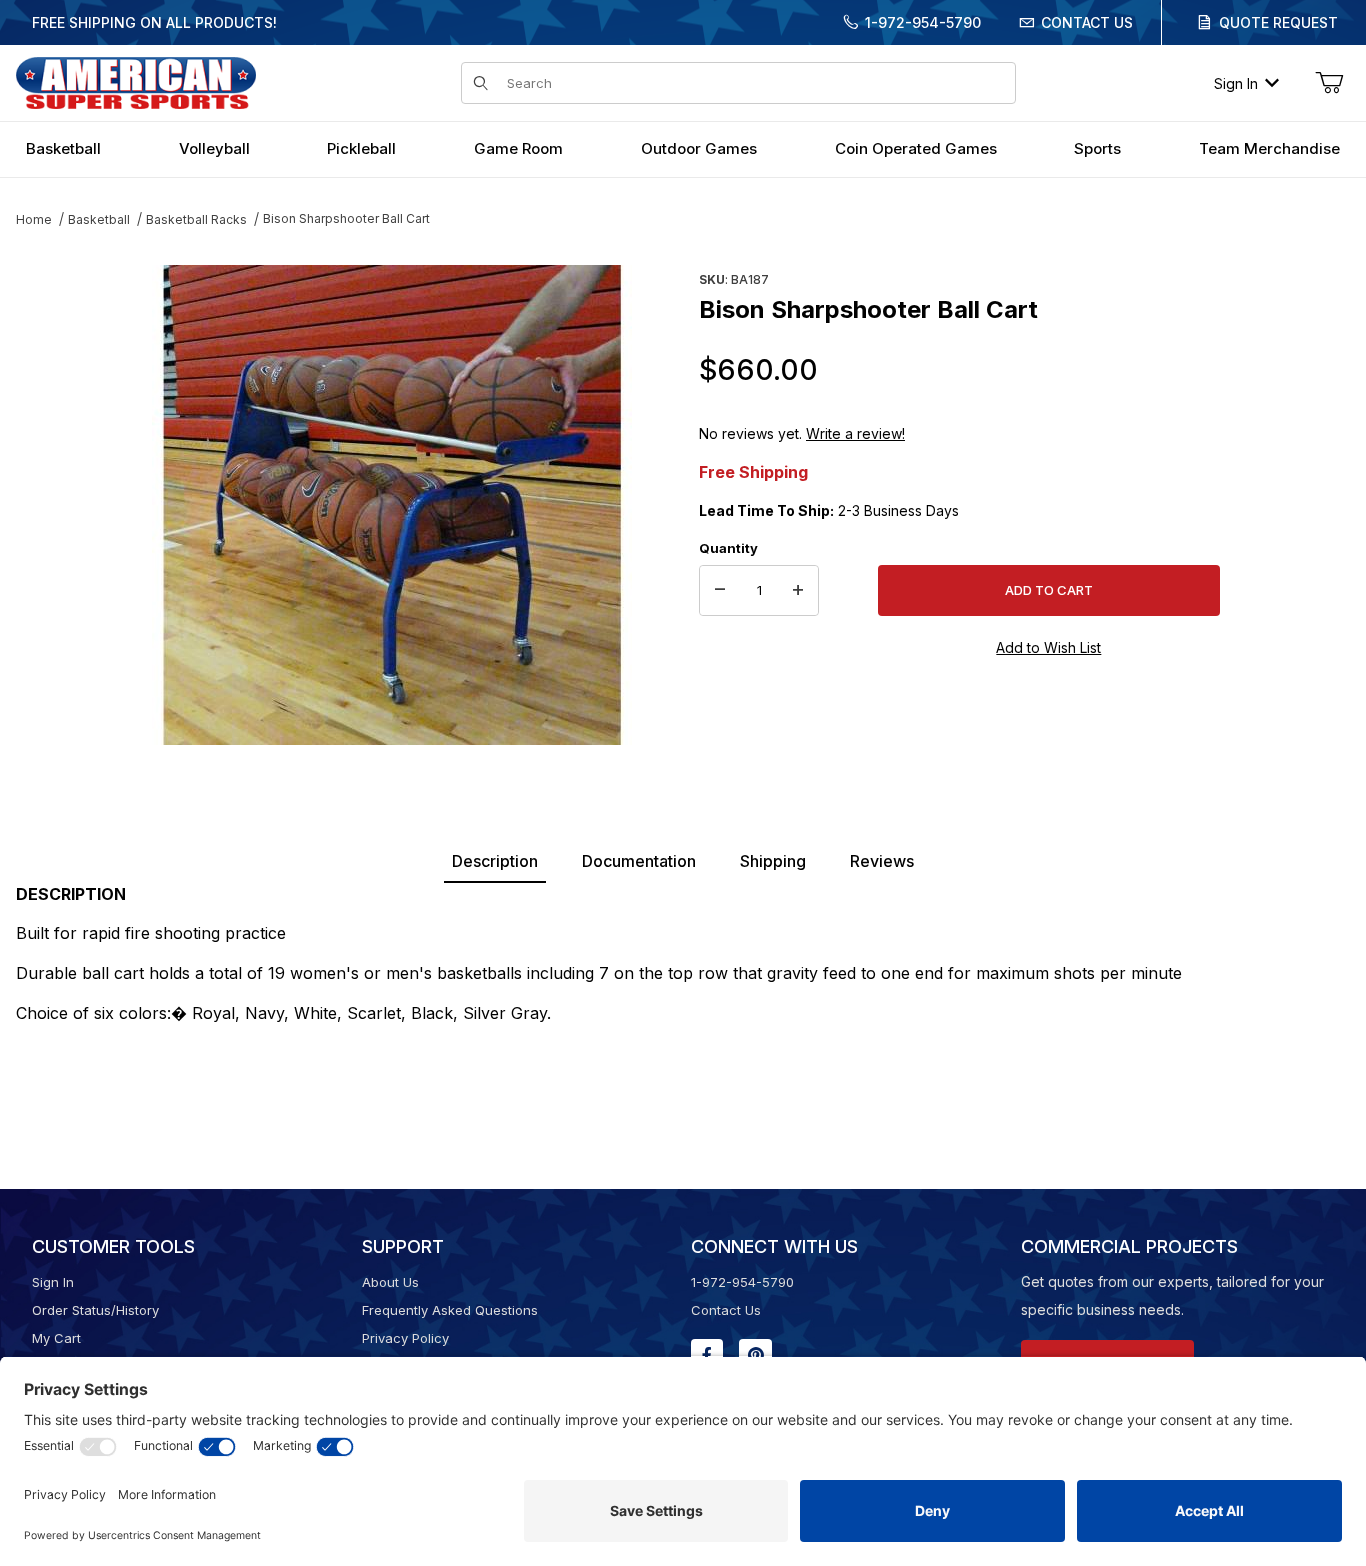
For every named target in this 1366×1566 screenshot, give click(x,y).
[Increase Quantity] (798, 591)
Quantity (728, 548)
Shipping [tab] (773, 861)
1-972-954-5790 (923, 22)
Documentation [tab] (639, 861)
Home (34, 219)
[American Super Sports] (136, 81)
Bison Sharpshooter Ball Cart (346, 218)
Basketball (99, 219)
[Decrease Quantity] (720, 591)
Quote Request (1278, 22)
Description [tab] (495, 861)
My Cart (56, 1338)
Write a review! (855, 433)
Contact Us (1087, 22)
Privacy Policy (405, 1338)
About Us (390, 1282)
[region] (56, 497)
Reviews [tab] (882, 861)
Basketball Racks (196, 219)
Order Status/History (95, 1310)
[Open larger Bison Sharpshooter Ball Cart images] (391, 505)
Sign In (1236, 83)
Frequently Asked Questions (450, 1310)
